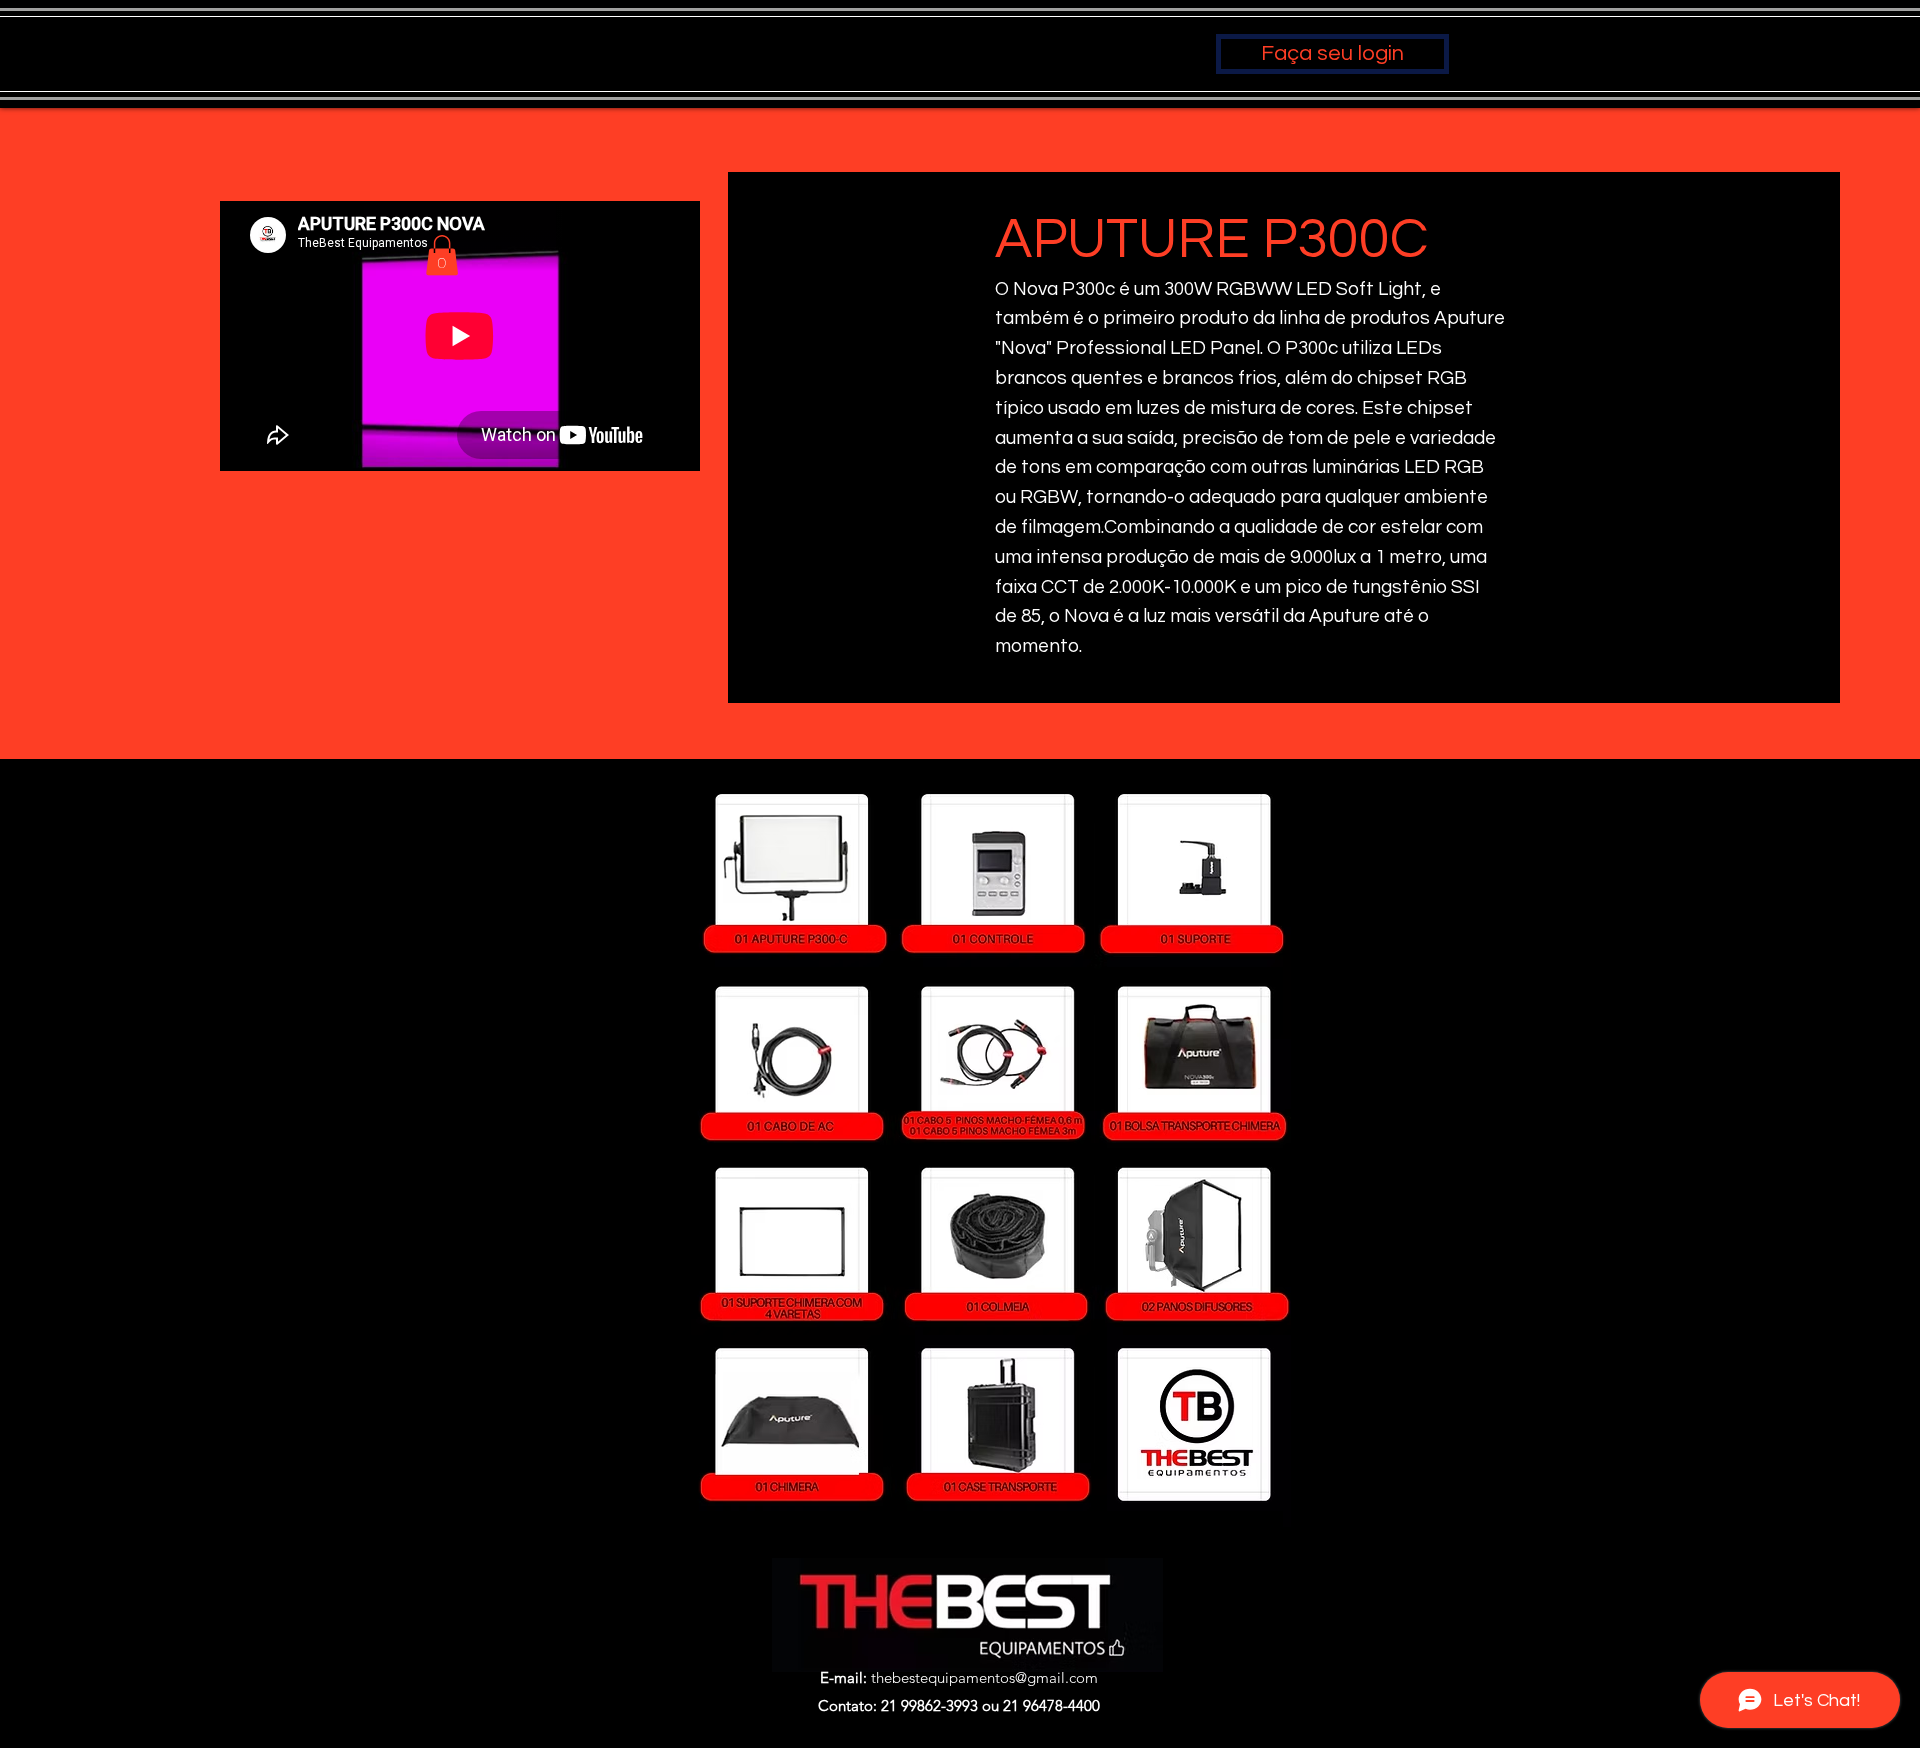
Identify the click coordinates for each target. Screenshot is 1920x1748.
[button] (442, 255)
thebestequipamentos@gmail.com (984, 1677)
